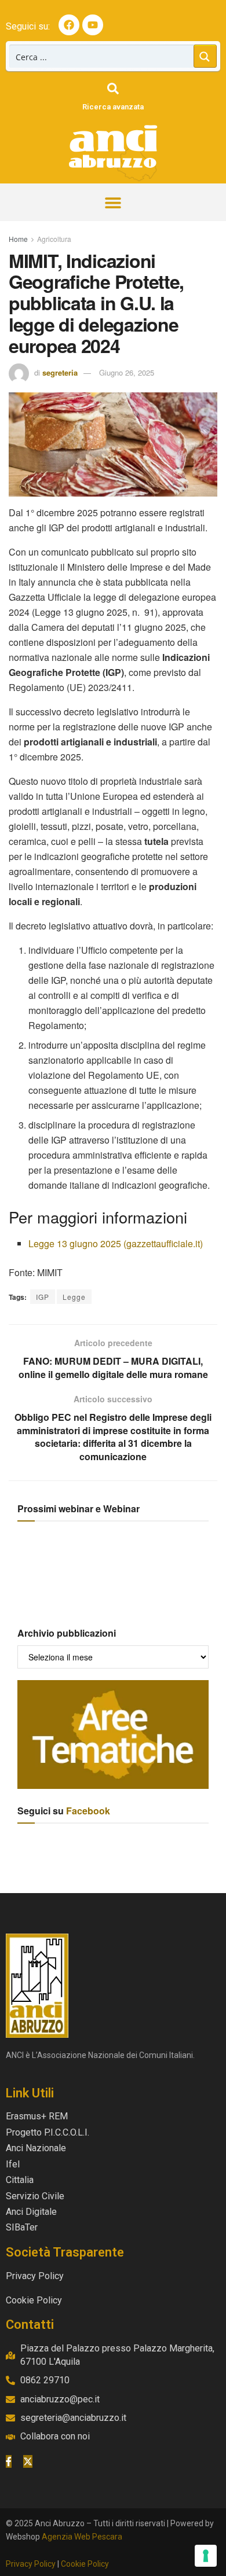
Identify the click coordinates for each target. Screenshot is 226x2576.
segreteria (60, 372)
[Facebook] (69, 25)
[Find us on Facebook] (9, 2461)
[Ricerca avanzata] (113, 89)
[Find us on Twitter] (28, 2461)
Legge (74, 1297)
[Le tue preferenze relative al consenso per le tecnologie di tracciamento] (206, 2556)
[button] (113, 202)
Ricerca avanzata (113, 107)
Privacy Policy (31, 2564)
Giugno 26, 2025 (127, 372)
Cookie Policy (85, 2564)
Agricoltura (54, 239)
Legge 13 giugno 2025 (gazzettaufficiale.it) (116, 1243)
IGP (43, 1297)
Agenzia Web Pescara (82, 2537)
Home (18, 239)
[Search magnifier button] (205, 56)
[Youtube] (93, 25)
